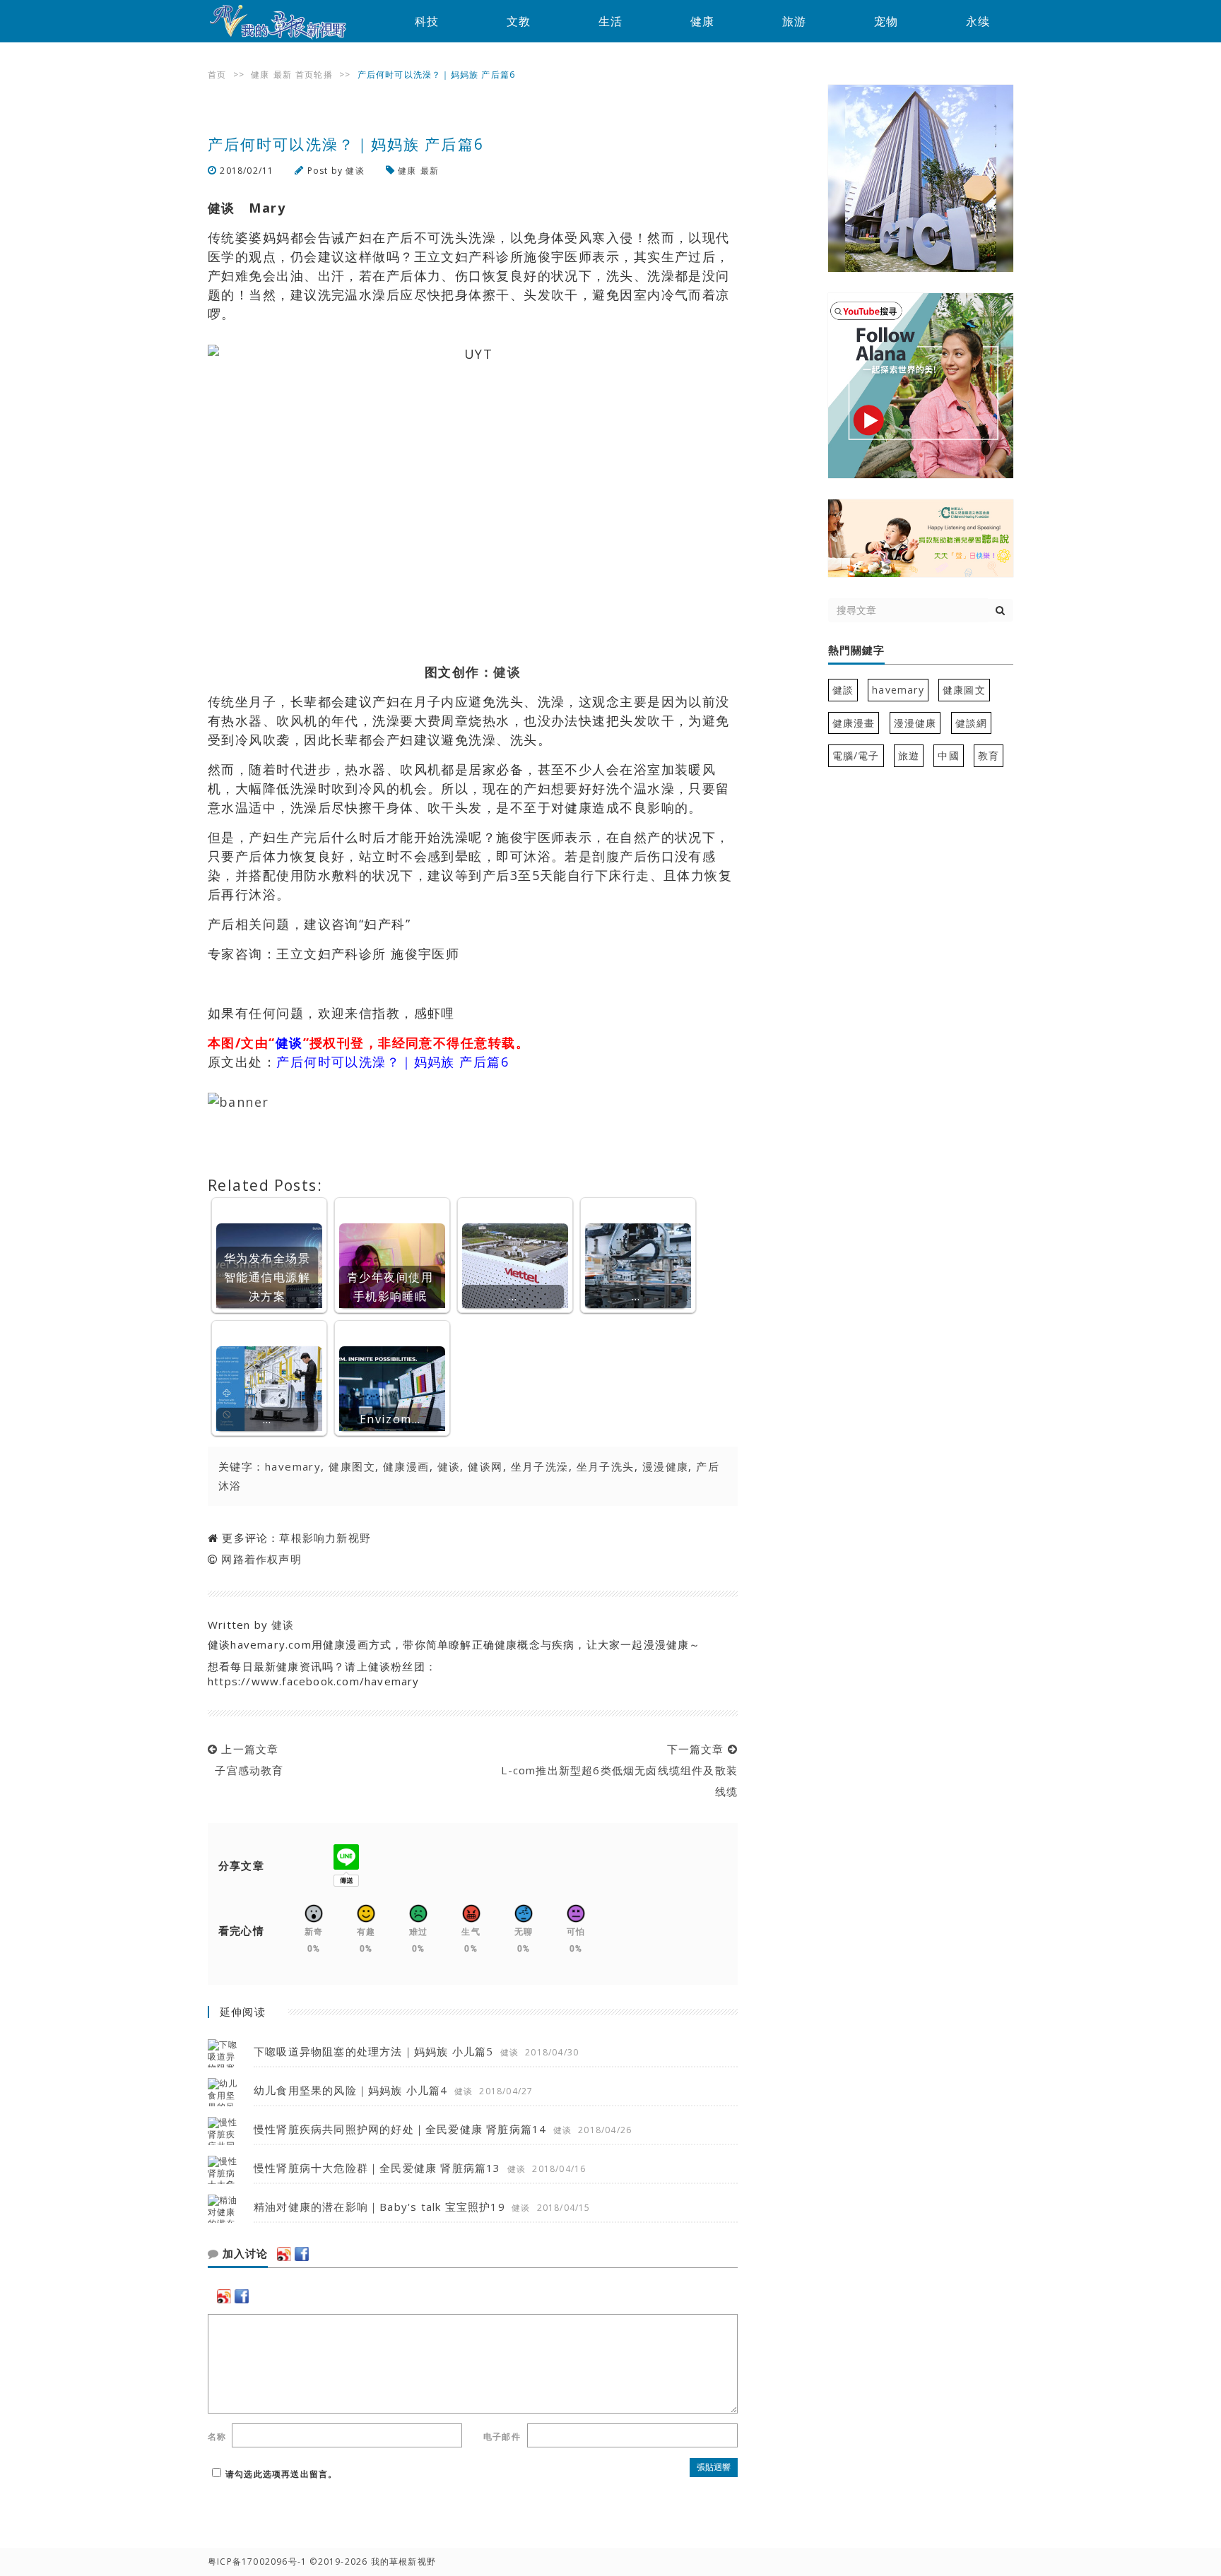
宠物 (886, 21)
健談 (843, 690)
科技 (427, 21)
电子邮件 (502, 2436)
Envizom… (390, 1419)
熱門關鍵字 (856, 651)
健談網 (972, 723)
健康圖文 (964, 690)
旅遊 (909, 755)
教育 (989, 755)
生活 (610, 21)
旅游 (794, 21)
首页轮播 (314, 75)
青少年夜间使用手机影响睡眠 (390, 1287)
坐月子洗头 (606, 1466)
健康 (702, 21)
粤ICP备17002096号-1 (257, 2562)
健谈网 (485, 1466)
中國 (948, 755)
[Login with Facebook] (302, 2254)
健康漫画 (406, 1466)
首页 (217, 75)
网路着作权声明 (261, 1559)
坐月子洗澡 (540, 1466)
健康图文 (352, 1466)
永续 (978, 21)
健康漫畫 (854, 723)
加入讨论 (243, 2254)
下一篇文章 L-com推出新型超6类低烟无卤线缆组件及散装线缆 (616, 1770)
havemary (293, 1466)
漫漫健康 (666, 1466)
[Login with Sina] (284, 2254)
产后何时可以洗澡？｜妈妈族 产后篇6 (393, 1062)
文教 (519, 21)
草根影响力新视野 (325, 1538)
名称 (217, 2436)
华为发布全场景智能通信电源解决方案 (267, 1277)
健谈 (355, 171)
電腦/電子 (856, 755)
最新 (283, 75)
